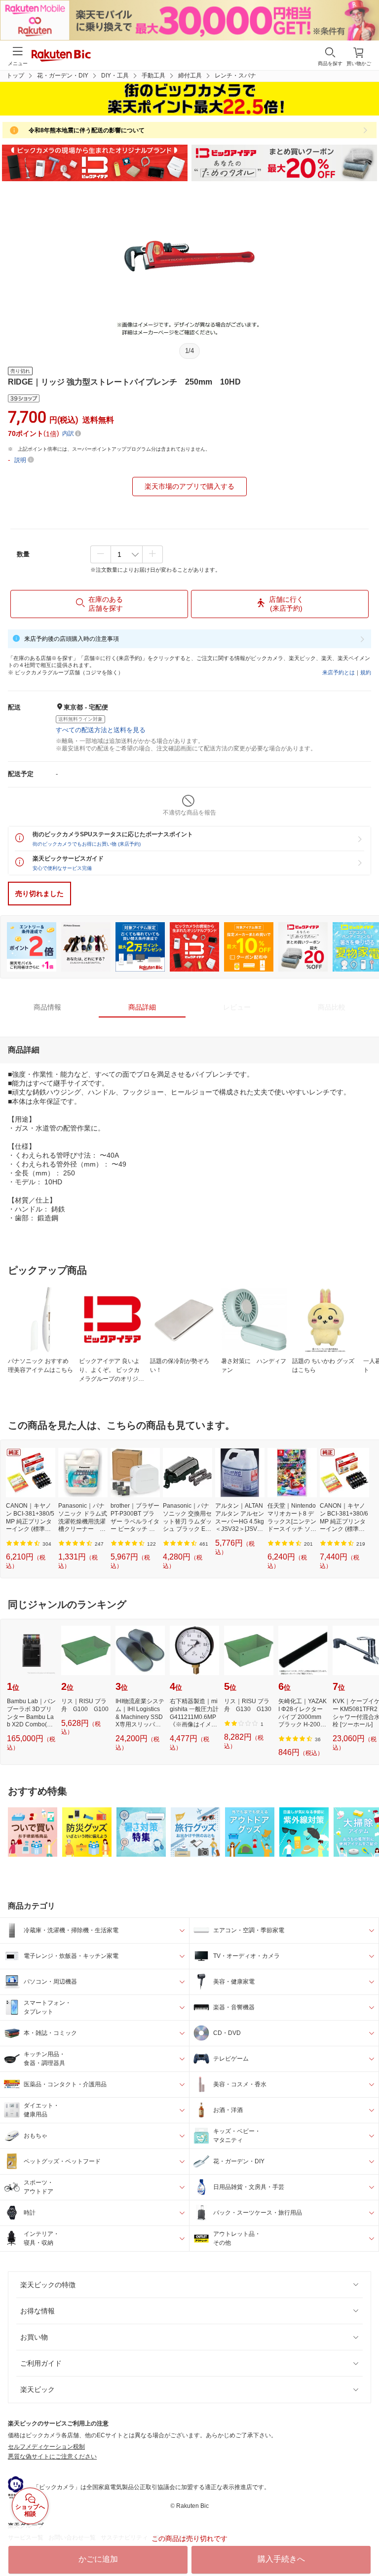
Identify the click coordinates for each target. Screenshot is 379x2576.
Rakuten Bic (61, 56)
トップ (15, 76)
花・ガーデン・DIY (63, 76)
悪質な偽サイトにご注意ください (52, 2457)
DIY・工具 (115, 76)
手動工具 (153, 76)
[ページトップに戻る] (365, 2543)
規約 (366, 672)
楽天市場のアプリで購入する (189, 486)
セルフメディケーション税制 (46, 2447)
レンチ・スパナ (235, 76)
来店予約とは (339, 672)
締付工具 (190, 76)
